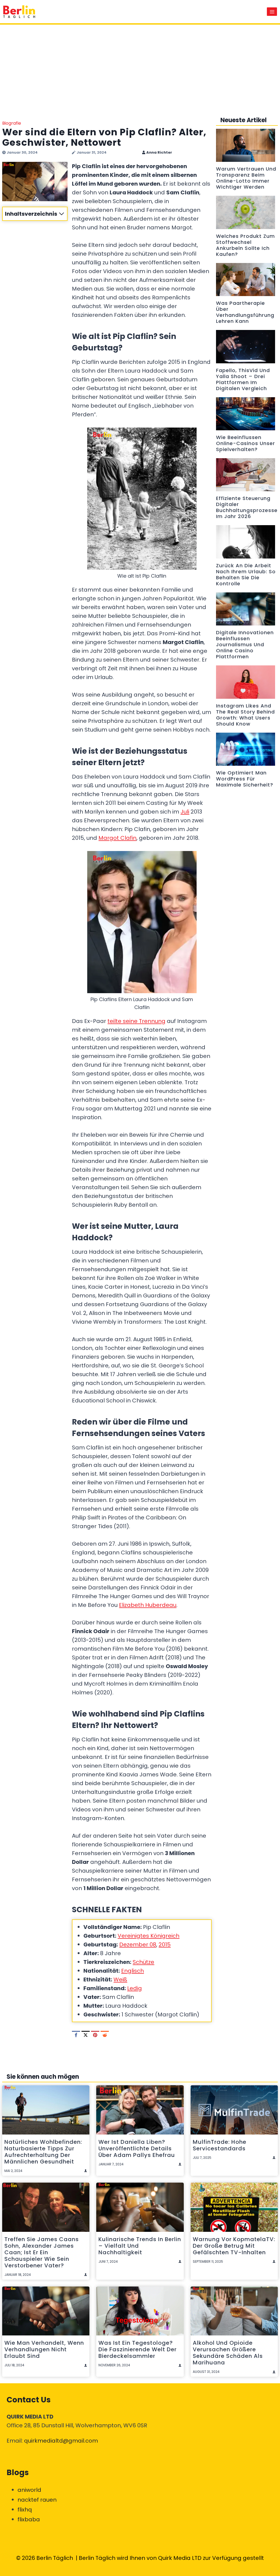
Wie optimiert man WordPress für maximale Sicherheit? (245, 779)
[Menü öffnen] (272, 12)
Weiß (120, 1979)
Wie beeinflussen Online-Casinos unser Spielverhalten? (246, 443)
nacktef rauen (37, 2500)
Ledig (135, 1988)
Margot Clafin (117, 838)
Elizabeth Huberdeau (148, 1605)
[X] (86, 2035)
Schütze (143, 1962)
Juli (185, 812)
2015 (165, 1945)
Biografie (12, 123)
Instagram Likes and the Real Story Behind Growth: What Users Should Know (245, 715)
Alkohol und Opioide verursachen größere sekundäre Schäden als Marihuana (228, 2353)
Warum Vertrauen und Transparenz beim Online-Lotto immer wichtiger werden (246, 178)
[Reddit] (105, 2035)
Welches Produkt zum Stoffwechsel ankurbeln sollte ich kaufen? (245, 245)
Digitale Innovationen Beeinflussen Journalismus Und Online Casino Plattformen (245, 645)
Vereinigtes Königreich (148, 1936)
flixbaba (29, 2519)
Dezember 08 (138, 1945)
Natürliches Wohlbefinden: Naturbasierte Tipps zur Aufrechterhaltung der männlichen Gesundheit (43, 2152)
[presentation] (246, 145)
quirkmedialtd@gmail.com (61, 2441)
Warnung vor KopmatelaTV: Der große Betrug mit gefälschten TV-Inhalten (234, 2246)
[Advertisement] (140, 66)
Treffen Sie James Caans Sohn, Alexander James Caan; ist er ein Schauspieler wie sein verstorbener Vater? (42, 2252)
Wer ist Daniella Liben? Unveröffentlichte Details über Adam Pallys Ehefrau (137, 2148)
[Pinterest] (95, 2035)
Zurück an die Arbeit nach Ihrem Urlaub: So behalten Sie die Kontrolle (246, 575)
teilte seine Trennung (136, 1021)
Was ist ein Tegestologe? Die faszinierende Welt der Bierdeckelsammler (138, 2349)
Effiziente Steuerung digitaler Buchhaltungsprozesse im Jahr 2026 (247, 507)
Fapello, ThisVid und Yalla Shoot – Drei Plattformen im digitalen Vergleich (243, 379)
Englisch (132, 1971)
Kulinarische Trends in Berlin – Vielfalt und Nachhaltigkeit (140, 2246)
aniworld (29, 2490)
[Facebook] (76, 2035)
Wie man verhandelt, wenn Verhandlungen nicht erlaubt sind (44, 2349)
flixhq (25, 2510)
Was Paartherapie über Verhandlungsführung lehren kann (245, 312)
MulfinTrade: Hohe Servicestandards (220, 2145)
